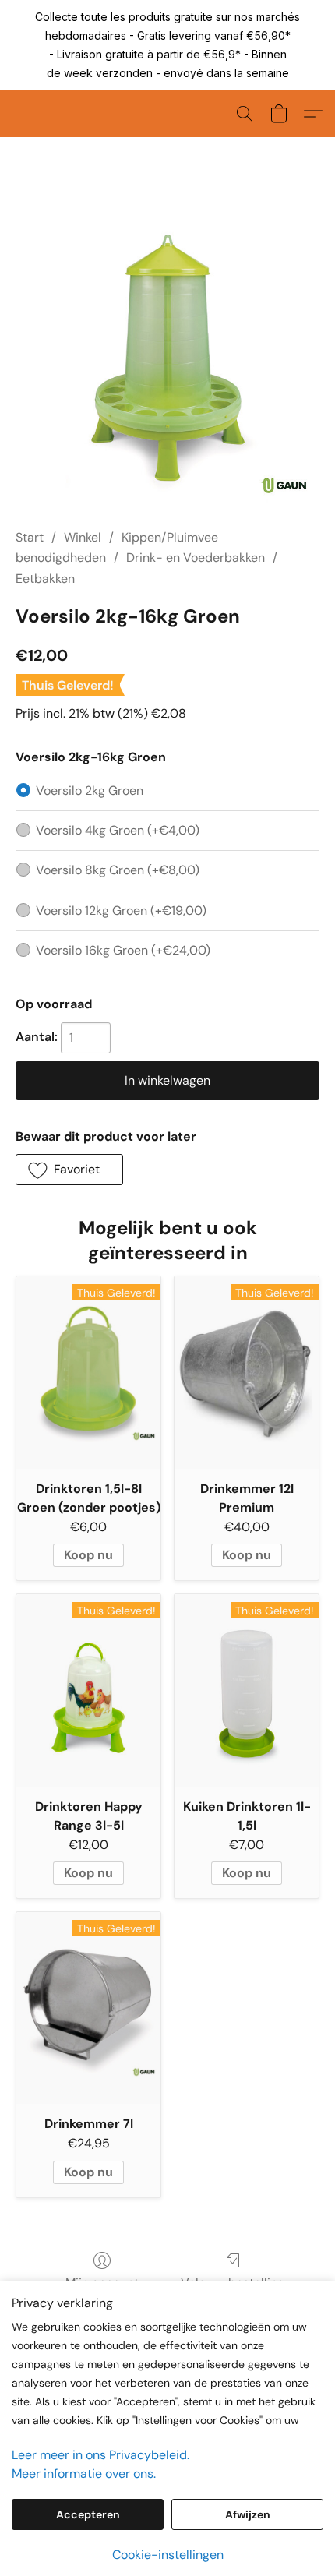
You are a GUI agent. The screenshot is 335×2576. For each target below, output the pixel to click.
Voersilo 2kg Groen (90, 790)
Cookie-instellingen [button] (168, 2555)
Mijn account (102, 2283)
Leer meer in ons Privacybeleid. (100, 2455)
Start (30, 537)
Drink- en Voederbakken (196, 558)
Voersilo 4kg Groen (118, 830)
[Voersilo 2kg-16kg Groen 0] (167, 351)
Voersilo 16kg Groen (123, 950)
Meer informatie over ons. (84, 2474)
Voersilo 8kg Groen (118, 870)
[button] (245, 114)
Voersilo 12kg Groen (121, 910)
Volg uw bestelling (233, 2283)
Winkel (83, 537)
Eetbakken (45, 579)
